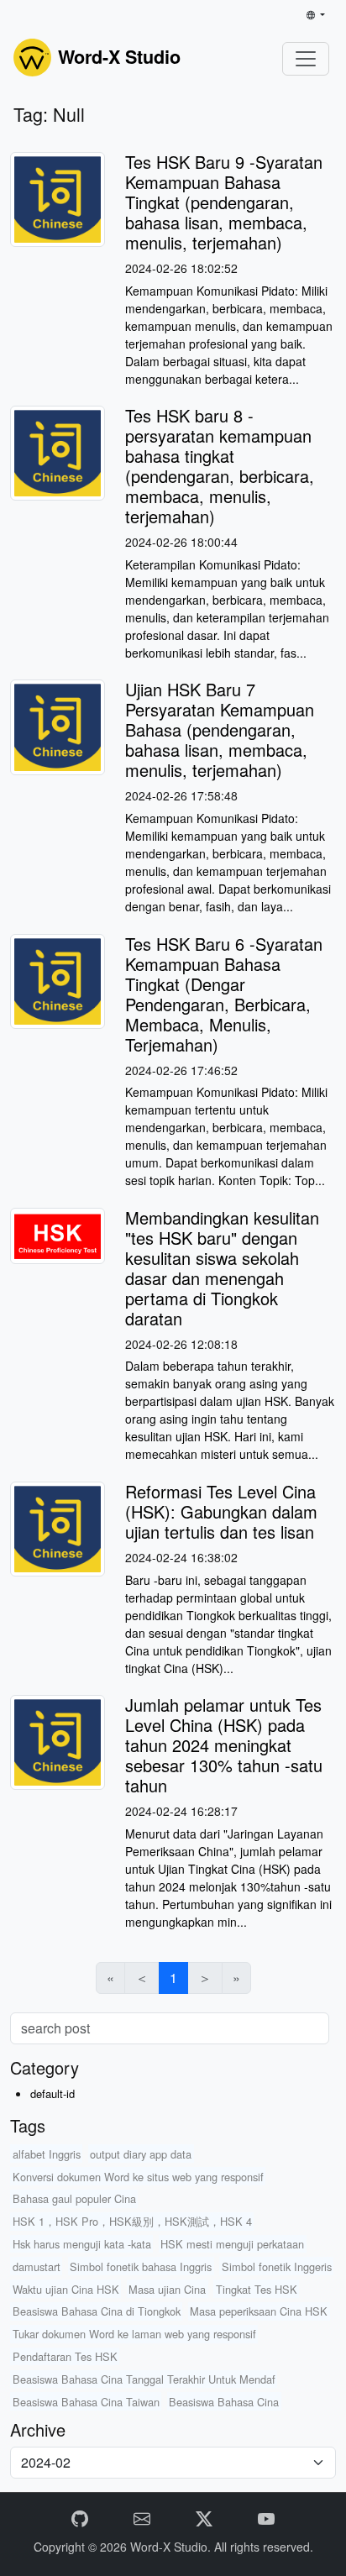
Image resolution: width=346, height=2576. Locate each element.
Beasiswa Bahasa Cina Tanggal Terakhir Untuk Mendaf (144, 2379)
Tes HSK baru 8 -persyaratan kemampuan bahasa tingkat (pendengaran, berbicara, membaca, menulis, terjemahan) (220, 466)
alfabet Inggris (47, 2154)
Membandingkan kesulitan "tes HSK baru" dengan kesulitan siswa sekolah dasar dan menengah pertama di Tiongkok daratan (222, 1268)
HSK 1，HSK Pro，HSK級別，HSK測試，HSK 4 (132, 2221)
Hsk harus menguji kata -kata (82, 2244)
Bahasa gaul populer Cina (74, 2198)
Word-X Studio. (172, 2547)
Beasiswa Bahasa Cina (224, 2402)
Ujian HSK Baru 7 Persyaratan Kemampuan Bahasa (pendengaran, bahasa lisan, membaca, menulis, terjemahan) (220, 729)
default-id (52, 2093)
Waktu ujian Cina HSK (66, 2289)
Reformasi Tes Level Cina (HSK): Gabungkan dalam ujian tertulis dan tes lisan (221, 1511)
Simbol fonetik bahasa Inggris (141, 2266)
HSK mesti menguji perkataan (232, 2244)
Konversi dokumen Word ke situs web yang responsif (138, 2177)
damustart (37, 2266)
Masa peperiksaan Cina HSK (259, 2311)
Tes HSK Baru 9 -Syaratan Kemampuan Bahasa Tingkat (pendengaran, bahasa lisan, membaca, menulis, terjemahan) (224, 202)
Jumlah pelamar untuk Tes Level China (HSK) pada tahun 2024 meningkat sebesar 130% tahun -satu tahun (224, 1745)
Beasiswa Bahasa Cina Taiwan (86, 2402)
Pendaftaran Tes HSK (65, 2356)
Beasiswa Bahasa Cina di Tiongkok (97, 2311)
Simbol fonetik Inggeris (277, 2266)
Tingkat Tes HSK (257, 2289)
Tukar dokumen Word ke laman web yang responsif (134, 2334)
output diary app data (141, 2154)
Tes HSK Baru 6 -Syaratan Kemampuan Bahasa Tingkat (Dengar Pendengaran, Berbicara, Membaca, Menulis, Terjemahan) (224, 994)
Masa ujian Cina (167, 2289)
